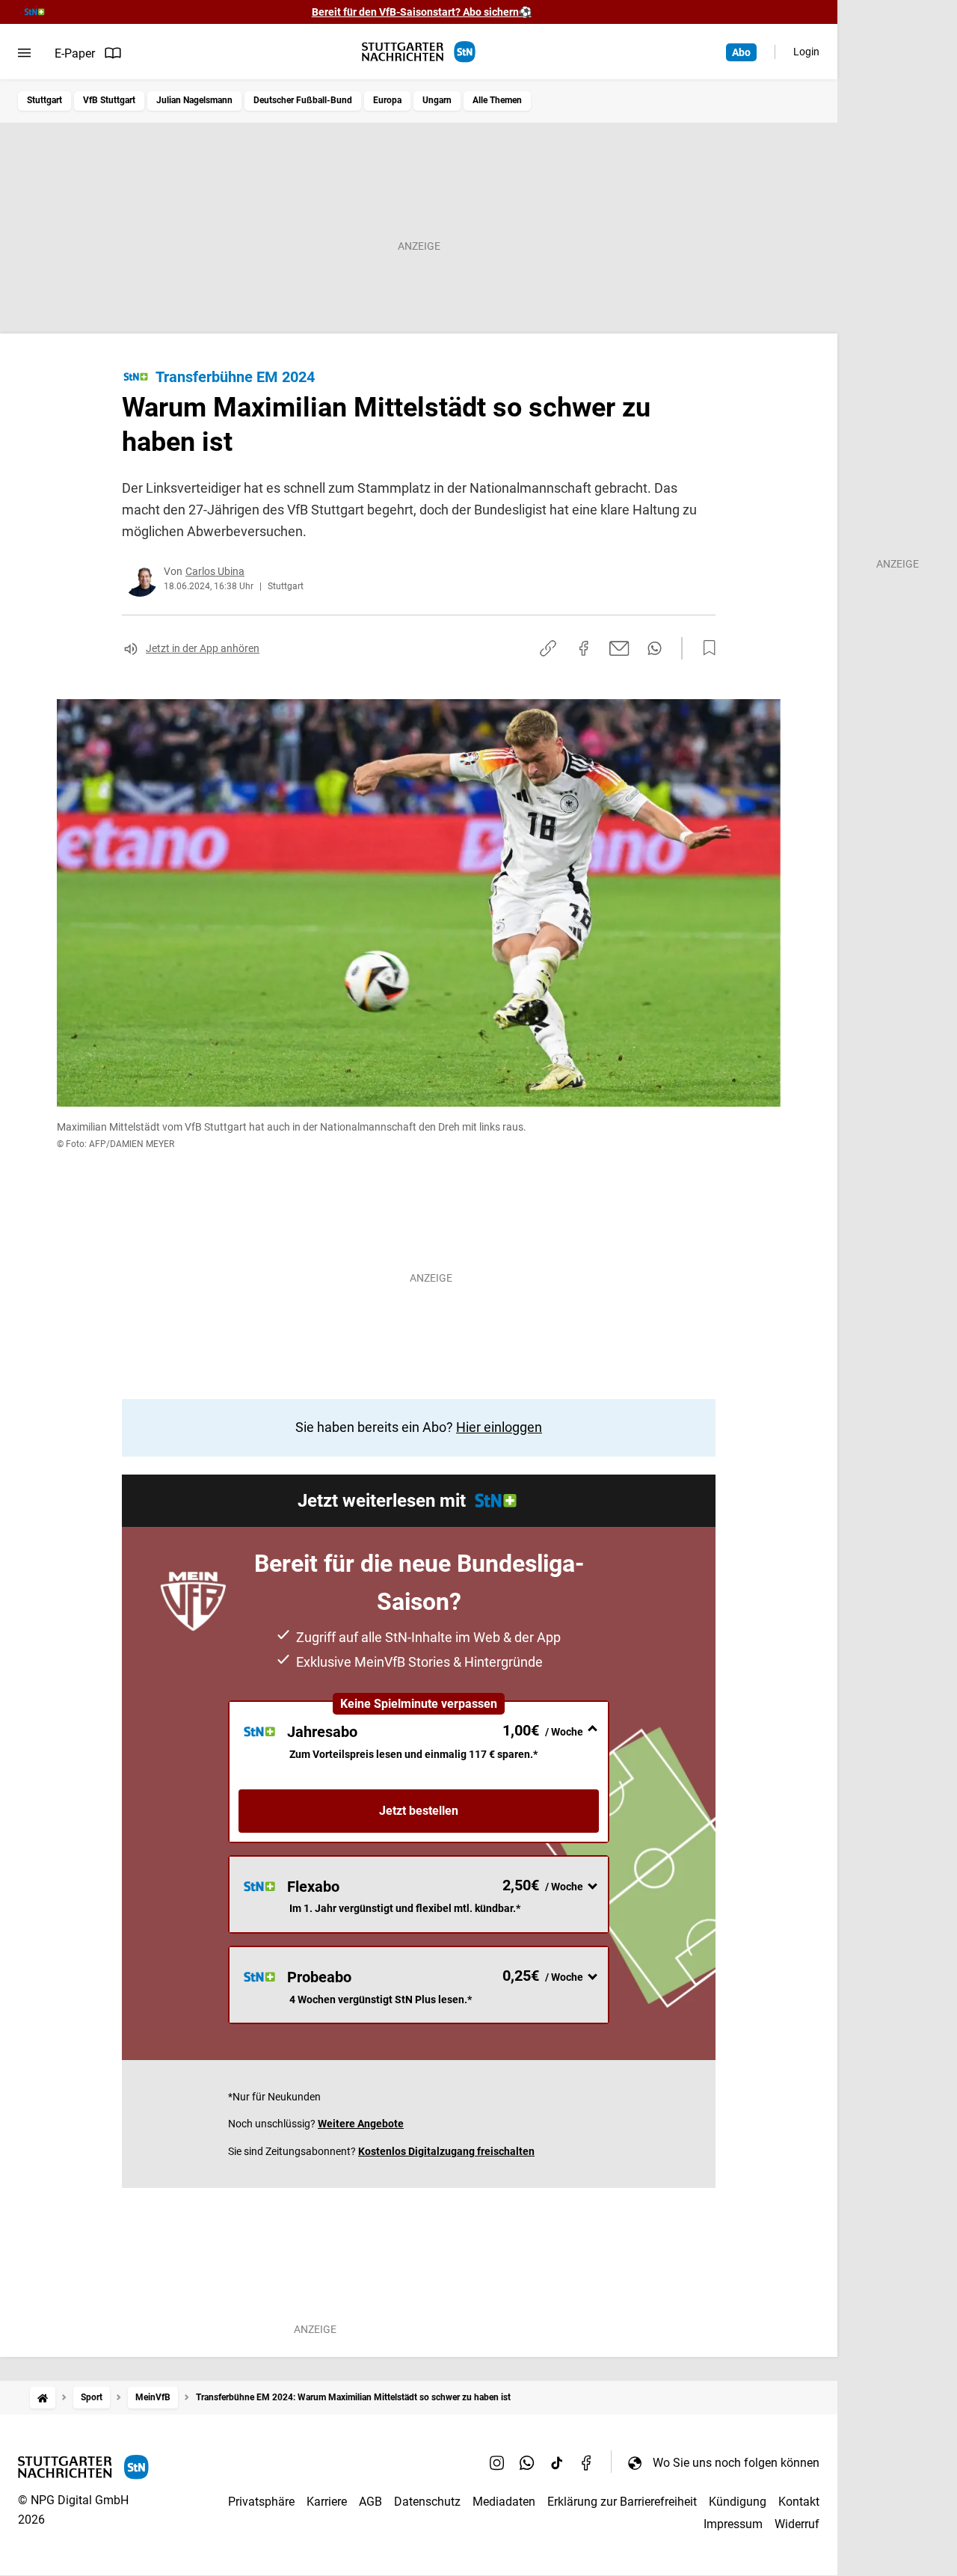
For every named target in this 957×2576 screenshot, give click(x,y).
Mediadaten (504, 2502)
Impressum (733, 2524)
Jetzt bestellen (419, 1811)
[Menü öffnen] (24, 53)
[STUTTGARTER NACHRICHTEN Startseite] (419, 52)
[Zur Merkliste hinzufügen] (705, 648)
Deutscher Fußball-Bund (303, 100)
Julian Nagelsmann (194, 100)
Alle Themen (497, 100)
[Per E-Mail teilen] (619, 648)
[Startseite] (43, 2398)
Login (806, 52)
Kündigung (738, 2502)
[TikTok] (557, 2462)
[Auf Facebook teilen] (584, 648)
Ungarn (437, 100)
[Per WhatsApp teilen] (655, 648)
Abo (741, 52)
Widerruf (797, 2524)
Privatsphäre (261, 2502)
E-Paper (75, 53)
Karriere (327, 2502)
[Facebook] (587, 2462)
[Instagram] (497, 2462)
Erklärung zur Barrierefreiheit (622, 2502)
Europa (387, 100)
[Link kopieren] (548, 648)
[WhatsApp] (527, 2462)
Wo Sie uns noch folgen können (736, 2463)
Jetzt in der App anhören (203, 648)
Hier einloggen (499, 1427)
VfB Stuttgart (109, 100)
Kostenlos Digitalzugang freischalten (446, 2151)
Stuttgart (44, 100)
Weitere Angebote (361, 2124)
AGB (370, 2502)
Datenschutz (427, 2502)
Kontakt (799, 2502)
